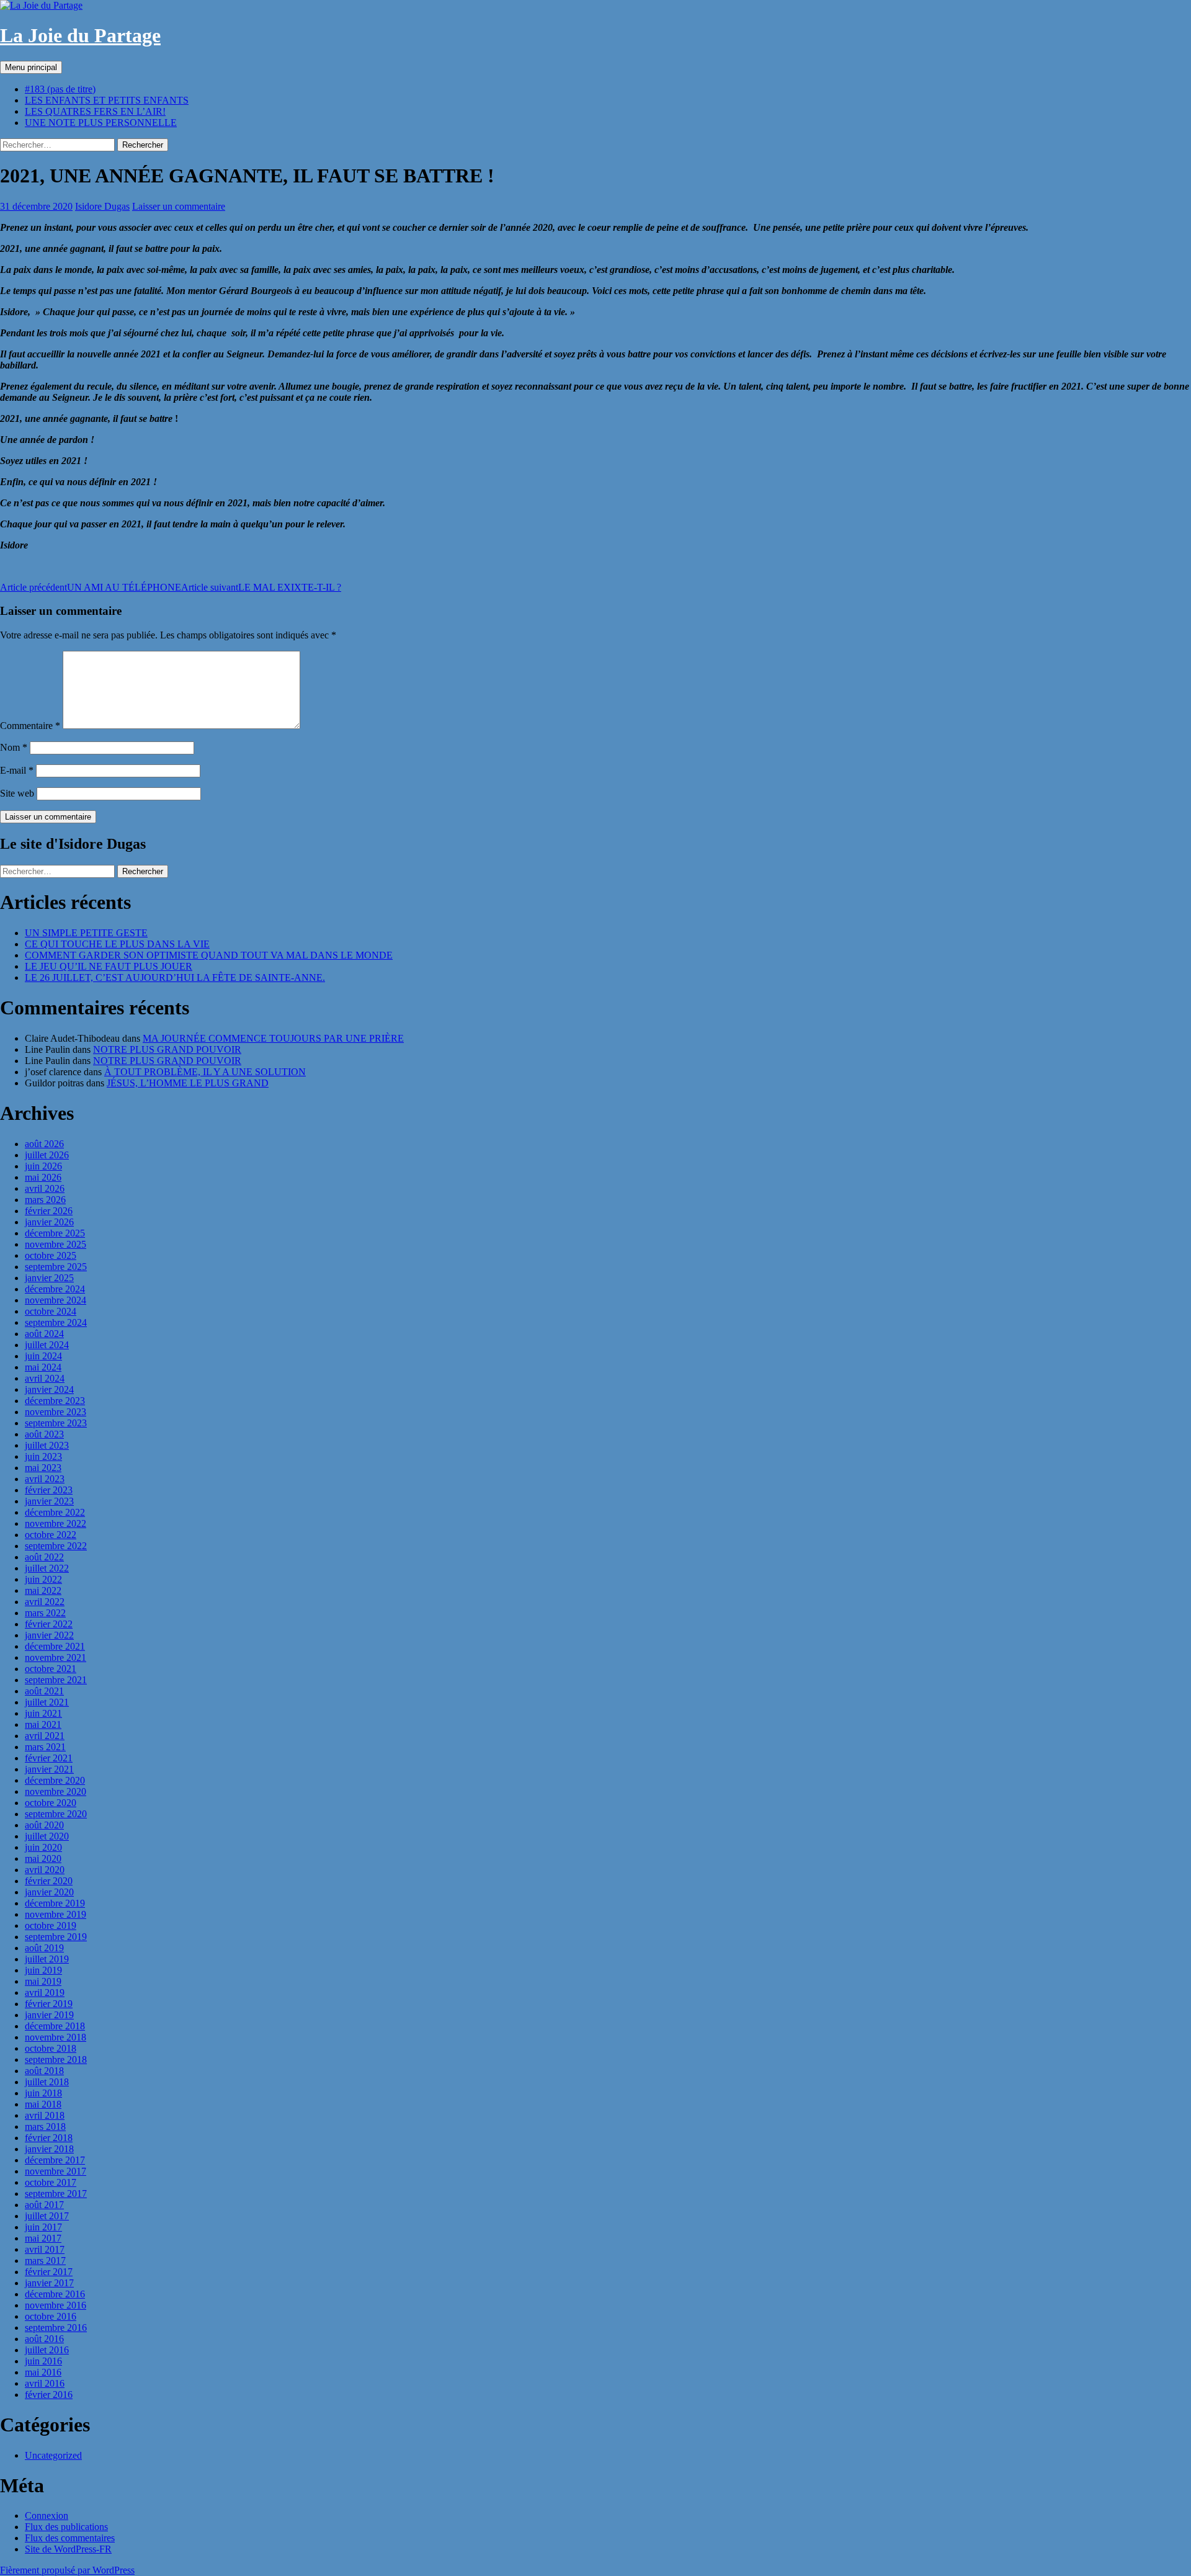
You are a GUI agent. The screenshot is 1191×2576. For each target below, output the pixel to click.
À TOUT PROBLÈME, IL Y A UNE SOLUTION (205, 1072)
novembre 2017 (56, 2171)
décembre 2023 (55, 1401)
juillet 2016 (47, 2350)
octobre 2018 (51, 2048)
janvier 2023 (49, 1501)
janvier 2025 (49, 1278)
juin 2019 (43, 1970)
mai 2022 (43, 1590)
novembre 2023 (56, 1412)
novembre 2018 (56, 2037)
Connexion (47, 2516)
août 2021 (44, 1691)
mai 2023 (43, 1468)
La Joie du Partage (80, 35)
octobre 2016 (51, 2316)
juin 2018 (43, 2093)
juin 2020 (43, 1847)
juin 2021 (43, 1713)
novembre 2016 (56, 2305)
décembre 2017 (55, 2160)
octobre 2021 (51, 1669)
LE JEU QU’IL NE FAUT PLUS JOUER (109, 966)
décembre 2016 (55, 2294)
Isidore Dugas (102, 206)
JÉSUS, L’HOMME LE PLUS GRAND (188, 1083)
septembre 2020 (56, 1814)
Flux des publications (66, 2527)
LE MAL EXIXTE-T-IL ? (261, 587)
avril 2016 (45, 2383)
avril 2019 (45, 1992)
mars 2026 (45, 1200)
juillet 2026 (47, 1155)
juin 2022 (43, 1579)
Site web (17, 793)
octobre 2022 (51, 1535)
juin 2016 (43, 2361)
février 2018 (49, 2138)
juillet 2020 (47, 1836)
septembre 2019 (56, 1937)
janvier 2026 (49, 1222)
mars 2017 (45, 2261)
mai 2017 (43, 2238)
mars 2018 (45, 2127)
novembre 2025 (56, 1244)
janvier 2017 (49, 2283)
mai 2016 (43, 2372)
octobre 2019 (51, 1925)
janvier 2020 (49, 1892)
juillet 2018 (47, 2082)
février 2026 (49, 1211)
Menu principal (31, 67)
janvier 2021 (49, 1769)
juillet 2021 (47, 1702)
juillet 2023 (47, 1445)
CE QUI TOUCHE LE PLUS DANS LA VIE (117, 944)
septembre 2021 (56, 1680)
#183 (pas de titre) (60, 89)
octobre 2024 (51, 1311)
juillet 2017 (47, 2216)
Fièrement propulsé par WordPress (67, 2570)
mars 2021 (45, 1747)
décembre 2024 (55, 1289)
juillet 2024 (47, 1345)
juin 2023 (43, 1456)
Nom (14, 747)
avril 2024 (45, 1378)
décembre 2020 (55, 1780)
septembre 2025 (56, 1267)
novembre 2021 (56, 1657)
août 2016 (44, 2339)
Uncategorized (53, 2455)
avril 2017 (45, 2249)
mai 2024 (43, 1367)
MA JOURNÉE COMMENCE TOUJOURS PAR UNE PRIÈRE (273, 1038)
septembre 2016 (56, 2328)
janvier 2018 (49, 2149)
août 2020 (44, 1825)
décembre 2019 (55, 1903)
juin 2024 (43, 1356)
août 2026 (44, 1144)
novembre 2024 (56, 1300)
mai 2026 (43, 1177)
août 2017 (44, 2205)
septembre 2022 (56, 1546)
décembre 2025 (55, 1233)
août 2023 (44, 1434)
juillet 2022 (47, 1568)
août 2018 (44, 2071)
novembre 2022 (56, 1523)
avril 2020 (45, 1870)
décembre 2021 (55, 1646)
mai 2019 (43, 1981)
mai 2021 (43, 1724)
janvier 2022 (49, 1635)
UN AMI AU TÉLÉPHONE (91, 587)
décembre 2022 (55, 1512)
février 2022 (49, 1624)
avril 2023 (45, 1479)
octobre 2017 (51, 2182)
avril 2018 (45, 2115)
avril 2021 (45, 1736)
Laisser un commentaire (179, 206)
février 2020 (49, 1881)
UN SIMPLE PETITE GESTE (86, 933)
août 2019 (44, 1948)
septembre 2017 (56, 2194)
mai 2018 (43, 2104)
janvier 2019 (49, 2015)
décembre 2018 (55, 2026)
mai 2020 (43, 1858)
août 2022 (44, 1557)
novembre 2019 (56, 1914)
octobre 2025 (51, 1255)
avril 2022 (45, 1602)
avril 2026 (45, 1188)
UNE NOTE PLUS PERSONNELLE (101, 123)
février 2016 (49, 2395)
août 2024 (44, 1334)
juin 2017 (43, 2227)
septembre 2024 (56, 1322)
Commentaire (30, 726)
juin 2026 (43, 1166)
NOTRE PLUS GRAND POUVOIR (167, 1049)
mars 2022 (45, 1613)
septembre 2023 (56, 1423)
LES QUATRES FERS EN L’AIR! (95, 111)
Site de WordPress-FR (68, 2549)
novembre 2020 (56, 1791)
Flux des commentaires (70, 2538)
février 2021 (49, 1758)
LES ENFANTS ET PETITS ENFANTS (107, 100)
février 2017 (49, 2272)
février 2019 (49, 2004)
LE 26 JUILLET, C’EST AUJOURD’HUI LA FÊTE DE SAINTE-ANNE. (175, 977)
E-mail (17, 770)
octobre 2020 (51, 1803)
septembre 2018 (56, 2059)
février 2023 (49, 1490)
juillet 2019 (47, 1959)
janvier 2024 (49, 1389)
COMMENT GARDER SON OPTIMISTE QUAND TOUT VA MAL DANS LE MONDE (209, 955)
